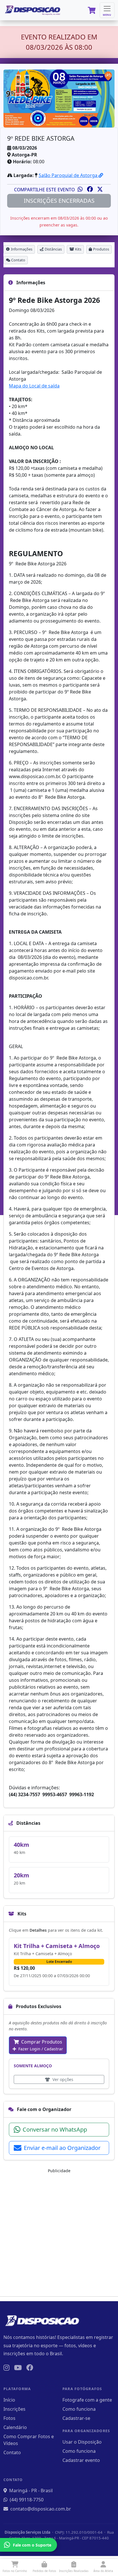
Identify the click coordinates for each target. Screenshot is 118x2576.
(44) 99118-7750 (27, 2500)
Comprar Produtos (40, 2045)
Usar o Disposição (82, 2442)
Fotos (9, 2418)
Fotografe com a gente (87, 2400)
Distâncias (53, 249)
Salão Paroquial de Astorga (69, 175)
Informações (22, 249)
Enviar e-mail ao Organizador (62, 2148)
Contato (18, 260)
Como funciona (79, 2409)
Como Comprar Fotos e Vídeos (29, 2440)
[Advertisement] (59, 2233)
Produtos (101, 249)
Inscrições (14, 2409)
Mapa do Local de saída (34, 386)
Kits (78, 249)
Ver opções (62, 2079)
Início (9, 2400)
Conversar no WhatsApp (55, 2129)
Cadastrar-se (76, 2418)
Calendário (15, 2427)
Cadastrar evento (81, 2460)
